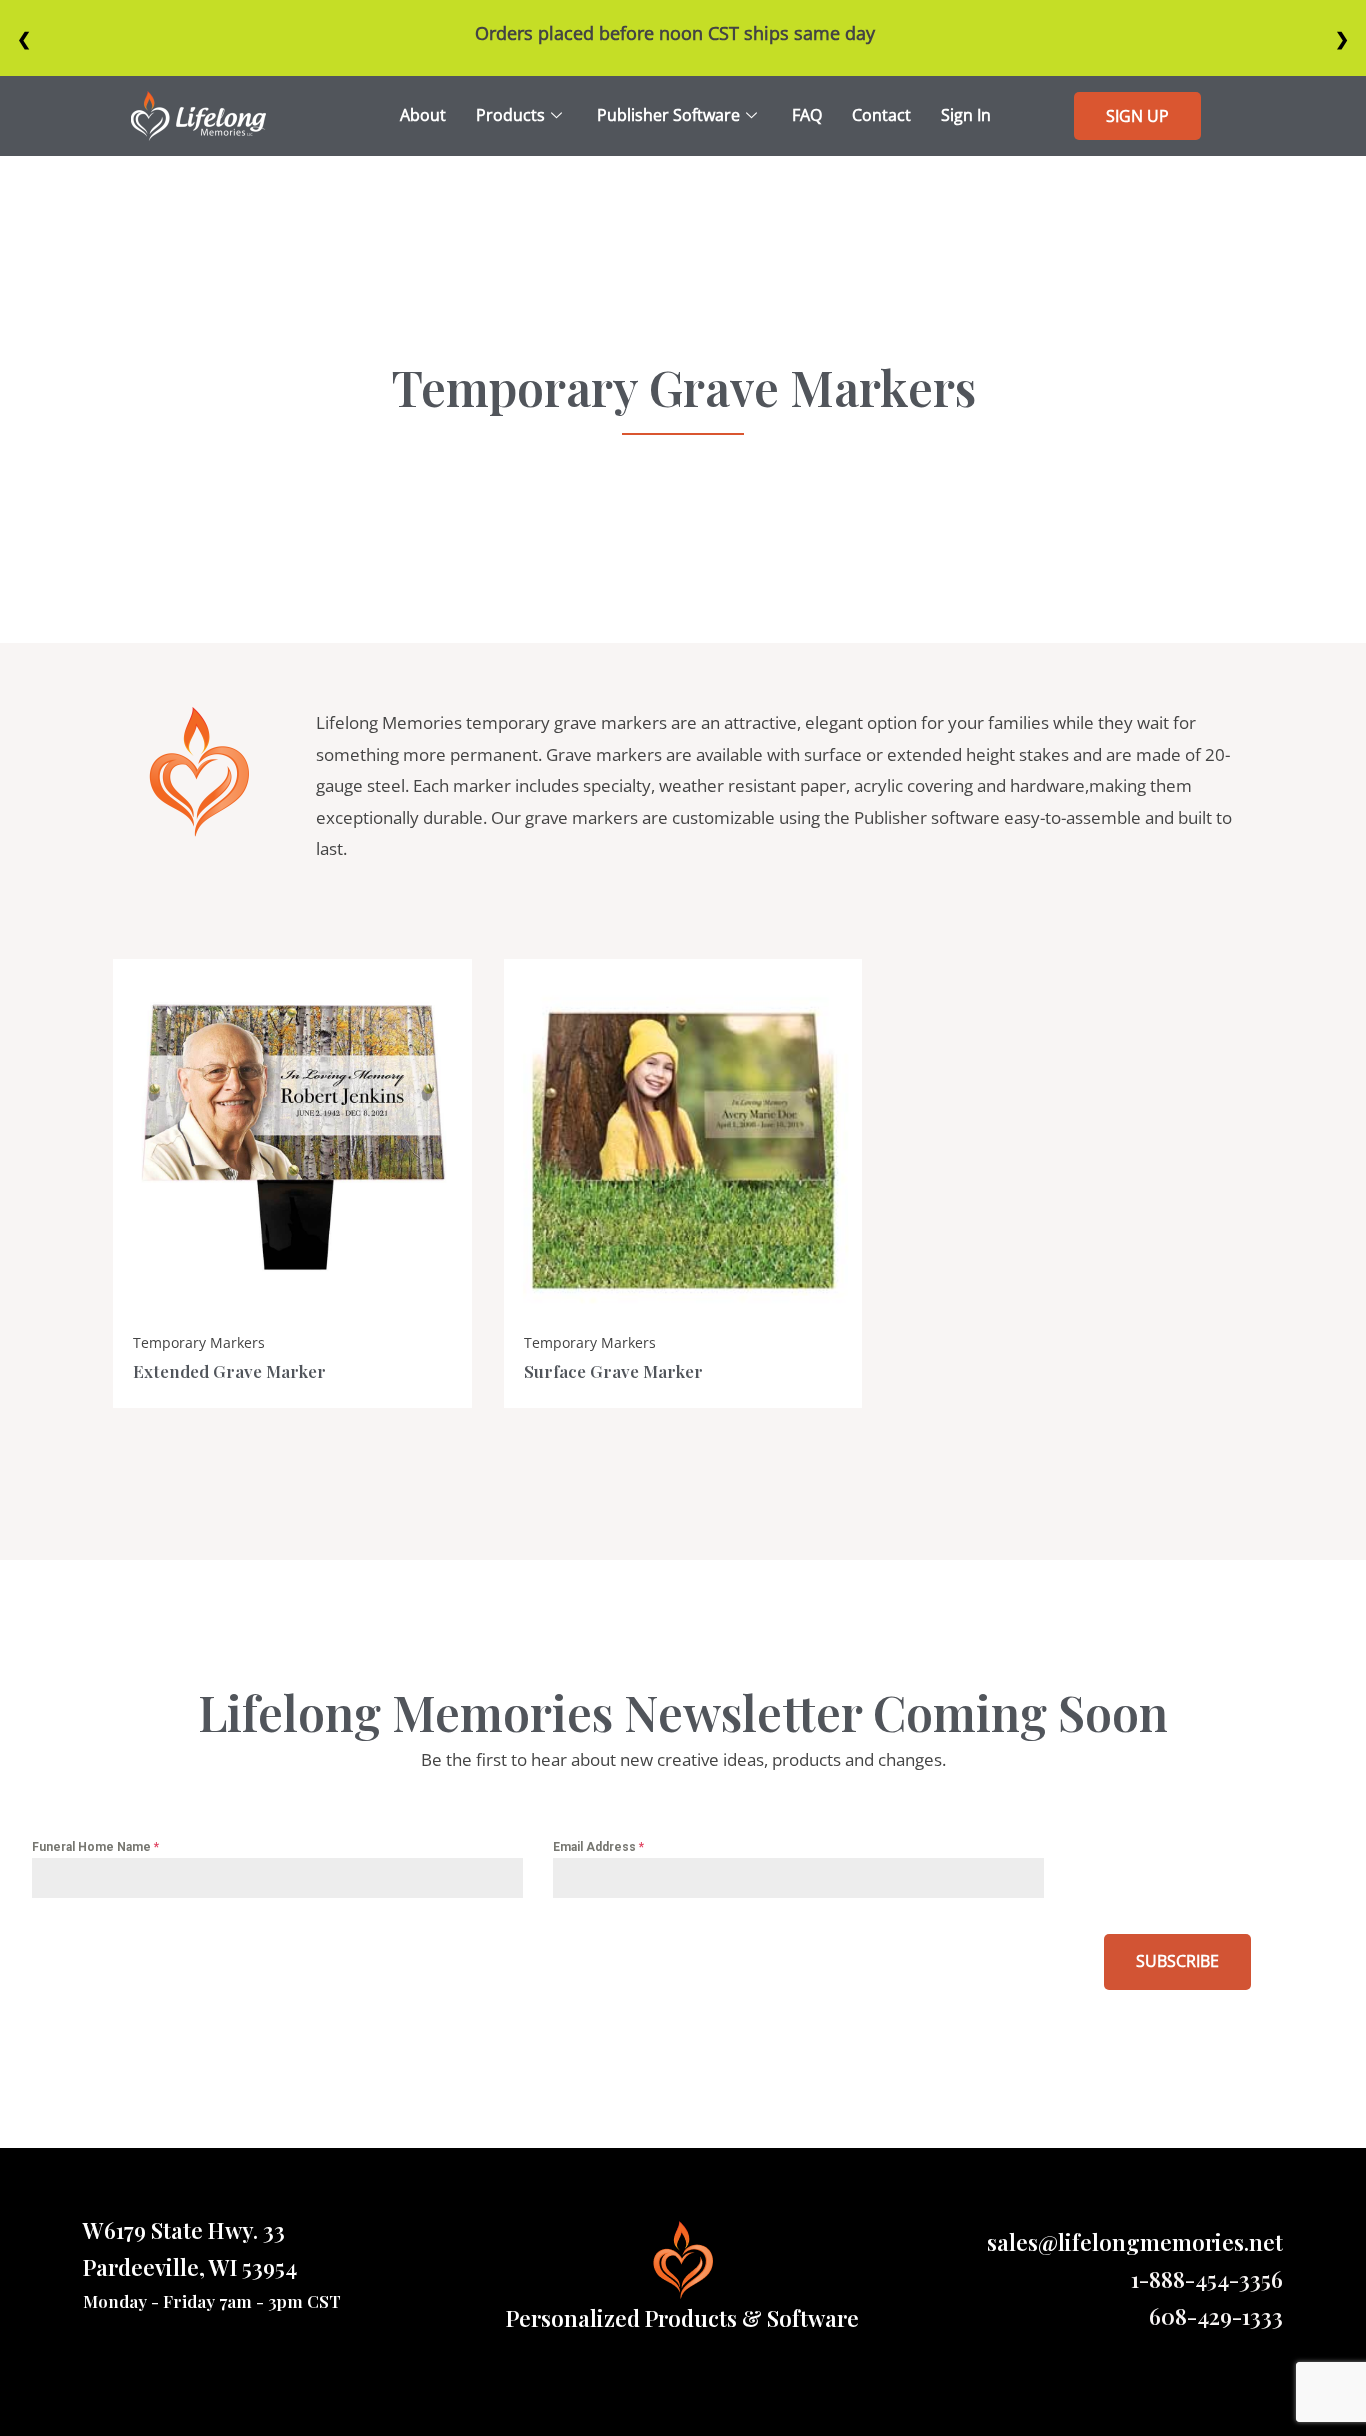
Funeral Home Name (95, 1847)
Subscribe (1177, 1961)
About (423, 115)
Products (510, 115)
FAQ (807, 115)
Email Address (598, 1847)
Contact (881, 115)
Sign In (966, 115)
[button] (1137, 116)
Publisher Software (668, 115)
